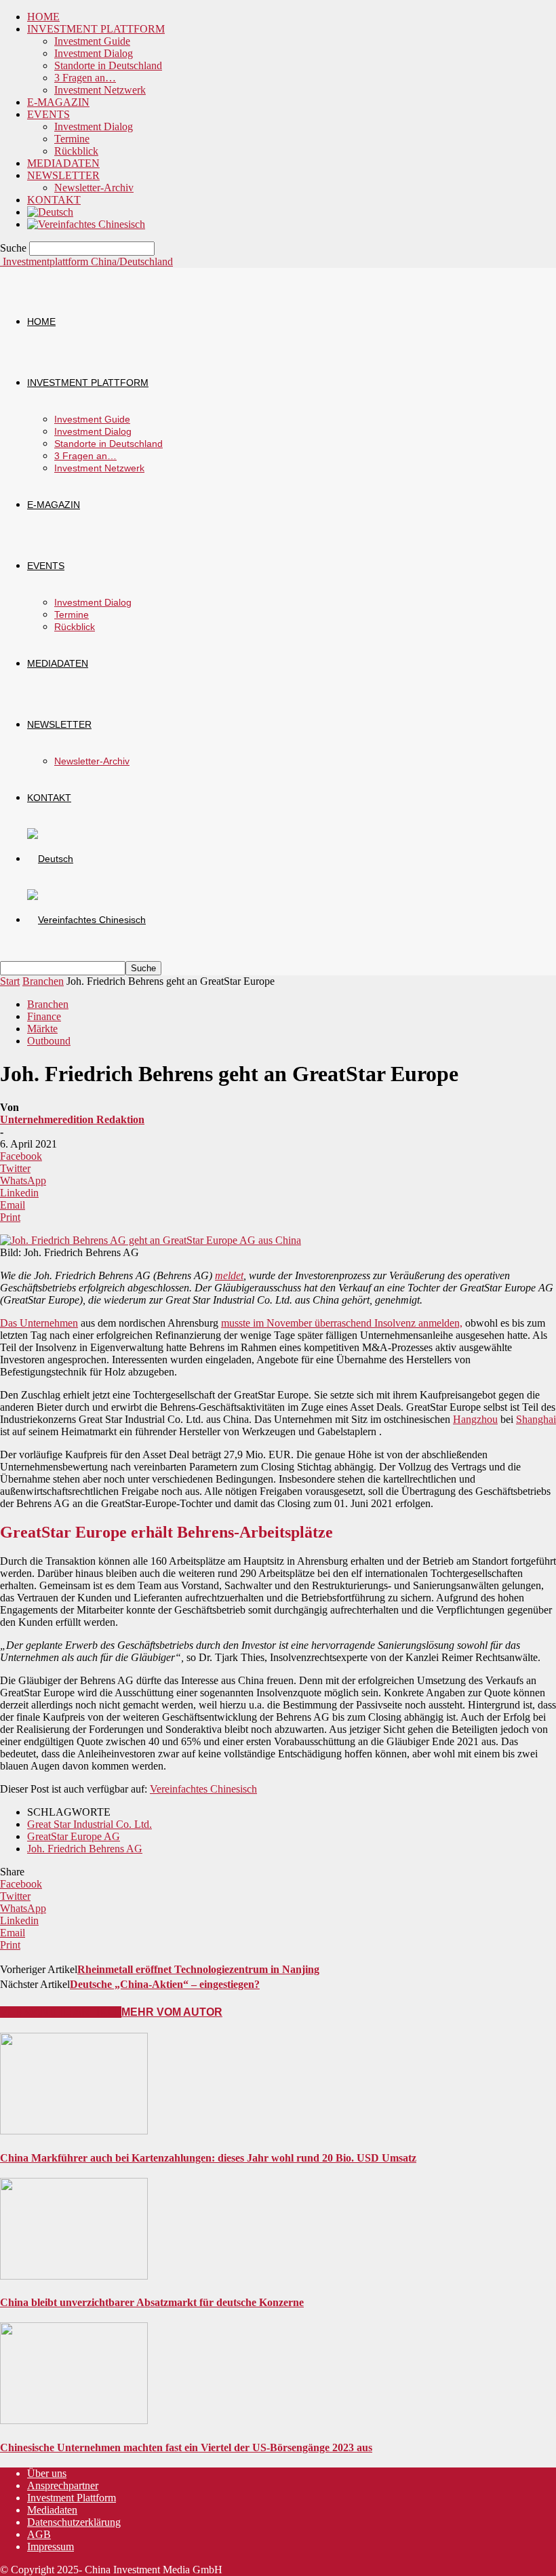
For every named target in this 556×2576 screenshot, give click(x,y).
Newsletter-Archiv (94, 188)
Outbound (49, 1041)
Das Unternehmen (39, 1323)
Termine (72, 139)
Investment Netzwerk (100, 90)
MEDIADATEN (63, 163)
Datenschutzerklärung (74, 2522)
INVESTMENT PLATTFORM (96, 29)
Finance (44, 1016)
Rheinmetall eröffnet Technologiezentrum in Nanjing (198, 1969)
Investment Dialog (94, 53)
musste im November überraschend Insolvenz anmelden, (342, 1323)
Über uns (47, 2473)
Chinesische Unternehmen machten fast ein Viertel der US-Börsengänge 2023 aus (186, 2447)
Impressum (51, 2546)
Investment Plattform (72, 2498)
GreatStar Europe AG (74, 1836)
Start (10, 981)
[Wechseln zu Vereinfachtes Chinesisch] (86, 224)
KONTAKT (54, 200)
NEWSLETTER (63, 175)
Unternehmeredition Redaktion (72, 1119)
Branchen (43, 981)
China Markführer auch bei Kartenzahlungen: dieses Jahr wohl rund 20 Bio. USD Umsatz (208, 2158)
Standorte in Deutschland (108, 65)
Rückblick (76, 151)
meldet (229, 1275)
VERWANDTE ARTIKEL (61, 2012)
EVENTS (48, 114)
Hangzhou (475, 1419)
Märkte (42, 1029)
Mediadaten (52, 2510)
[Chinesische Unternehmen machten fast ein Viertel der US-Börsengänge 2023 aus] (74, 2420)
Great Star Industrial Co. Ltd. (90, 1824)
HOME (43, 17)
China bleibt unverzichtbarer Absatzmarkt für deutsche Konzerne (152, 2302)
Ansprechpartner (63, 2485)
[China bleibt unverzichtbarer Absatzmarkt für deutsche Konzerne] (74, 2276)
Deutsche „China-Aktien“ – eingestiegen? (165, 1984)
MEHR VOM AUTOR (172, 2012)
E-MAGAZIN (58, 102)
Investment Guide (92, 41)
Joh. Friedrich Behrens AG (85, 1849)
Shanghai (536, 1419)
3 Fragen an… (85, 78)
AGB (39, 2534)
